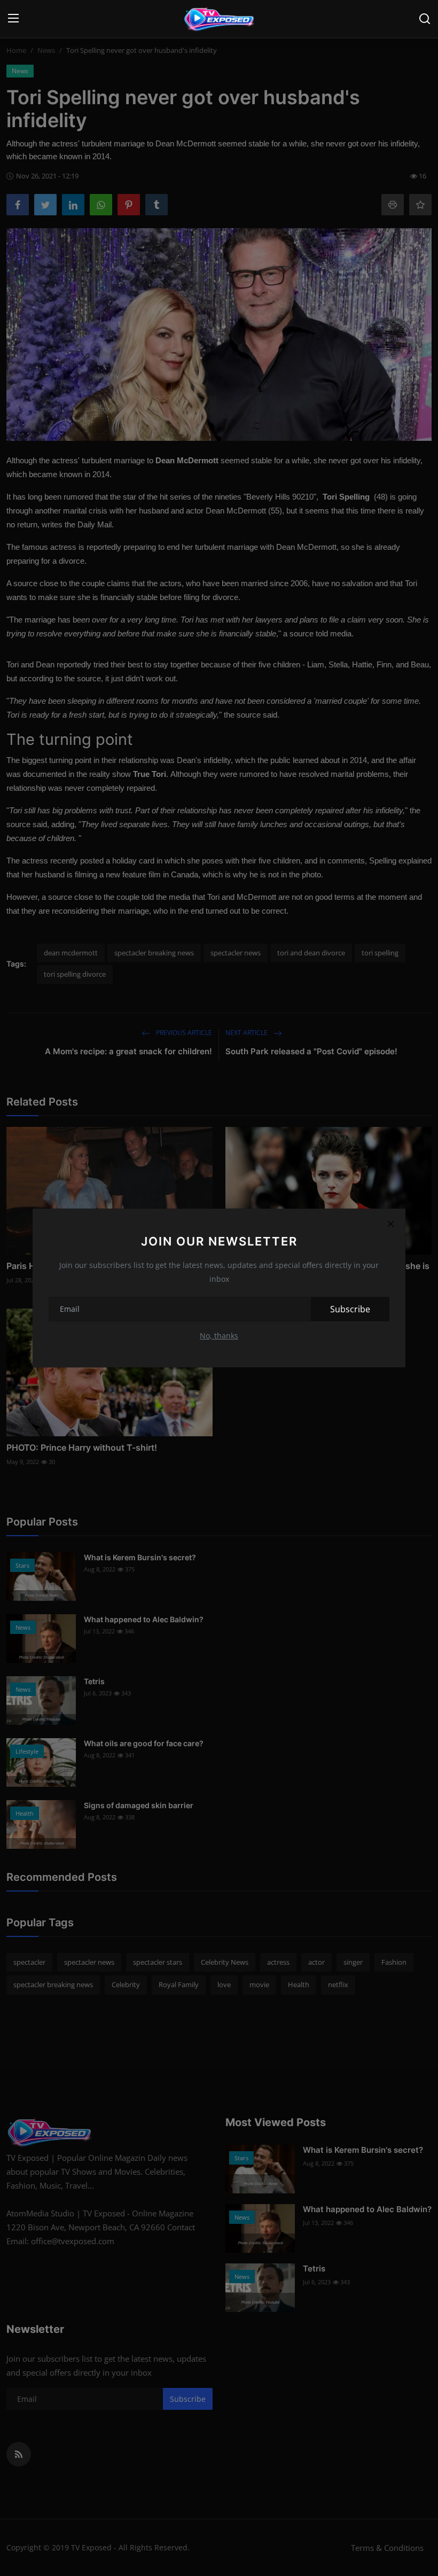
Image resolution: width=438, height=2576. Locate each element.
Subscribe (350, 1309)
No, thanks (219, 1336)
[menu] (13, 19)
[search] (425, 19)
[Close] (390, 1224)
